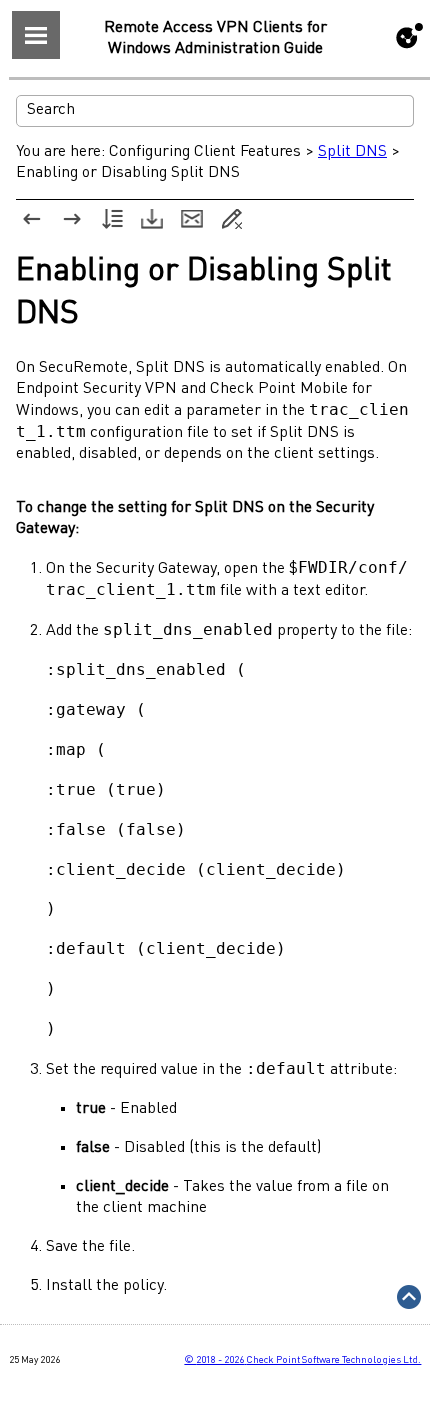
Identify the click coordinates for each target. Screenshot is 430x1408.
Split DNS (352, 152)
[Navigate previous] (32, 219)
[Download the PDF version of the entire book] (152, 219)
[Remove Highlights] (232, 219)
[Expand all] (112, 219)
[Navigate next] (72, 219)
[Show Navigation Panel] (36, 35)
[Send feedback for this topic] (192, 219)
